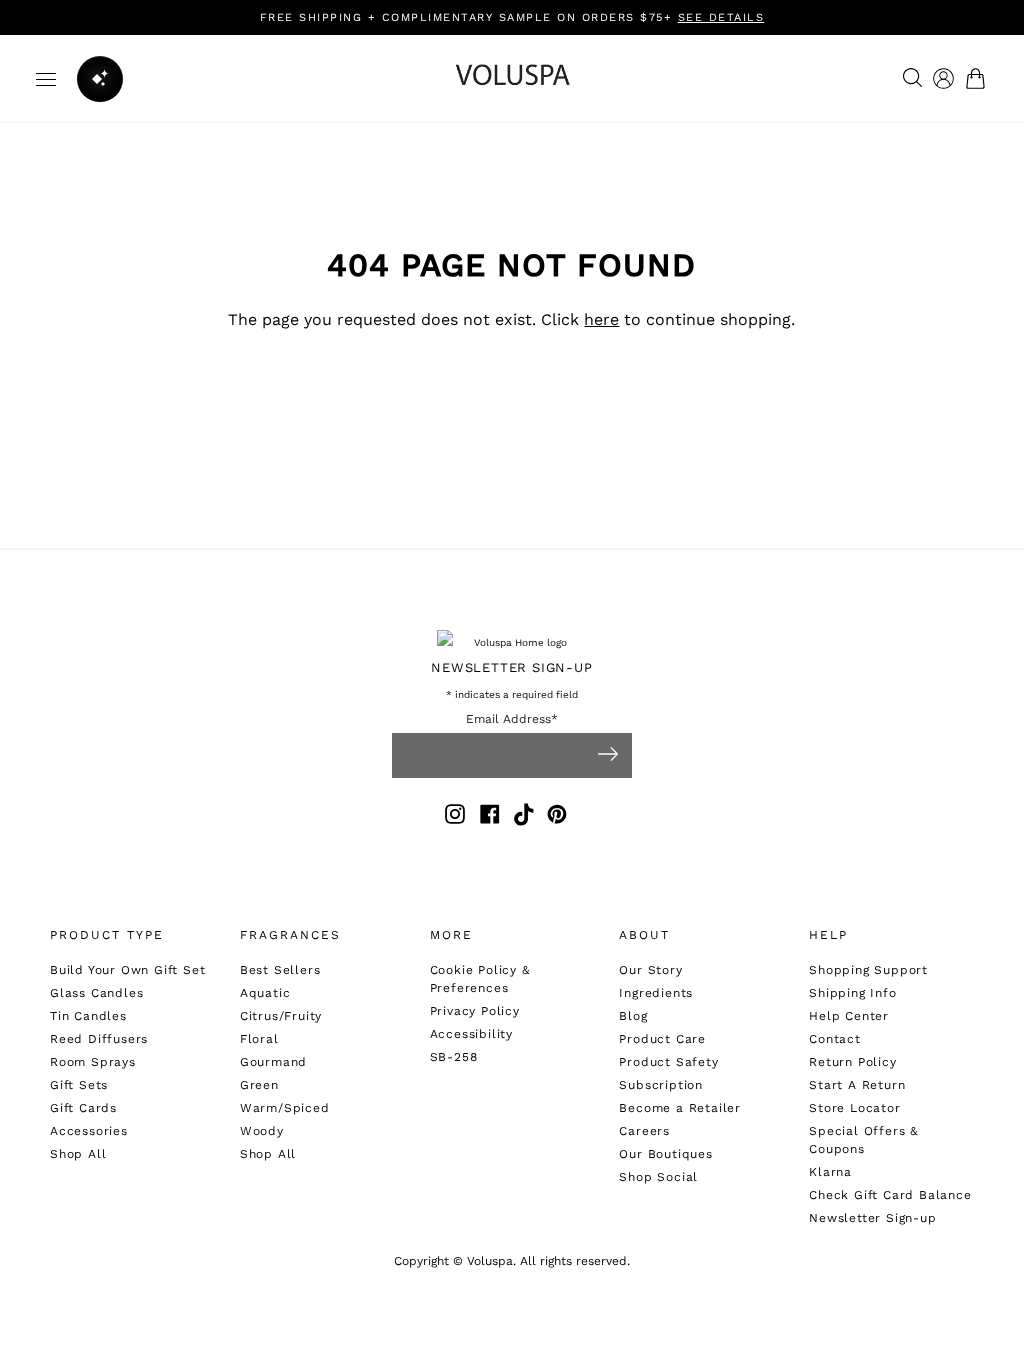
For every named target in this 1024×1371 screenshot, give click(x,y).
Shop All (78, 1154)
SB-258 (454, 1057)
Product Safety (668, 1062)
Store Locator (854, 1108)
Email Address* (512, 719)
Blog (633, 1016)
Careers (644, 1131)
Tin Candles (88, 1016)
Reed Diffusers (99, 1039)
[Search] (907, 79)
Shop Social (658, 1177)
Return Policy (852, 1062)
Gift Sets (79, 1085)
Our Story (650, 970)
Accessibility (471, 1034)
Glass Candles (96, 993)
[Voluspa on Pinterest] (557, 817)
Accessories (89, 1131)
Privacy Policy (475, 1011)
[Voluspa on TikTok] (525, 817)
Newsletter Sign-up (872, 1218)
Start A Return (857, 1085)
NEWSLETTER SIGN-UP (511, 667)
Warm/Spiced (285, 1108)
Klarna (830, 1172)
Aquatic (265, 993)
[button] (979, 78)
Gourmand (273, 1062)
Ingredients (656, 993)
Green (259, 1085)
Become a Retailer (680, 1108)
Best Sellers (280, 970)
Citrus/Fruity (281, 1016)
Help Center (849, 1016)
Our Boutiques (665, 1154)
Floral (259, 1039)
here (601, 319)
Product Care (662, 1039)
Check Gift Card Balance (890, 1195)
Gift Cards (83, 1108)
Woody (262, 1131)
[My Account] (943, 78)
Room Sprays (93, 1062)
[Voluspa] (511, 78)
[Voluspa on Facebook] (490, 817)
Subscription (661, 1085)
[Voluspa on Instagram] (455, 817)
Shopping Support (868, 970)
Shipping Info (852, 993)
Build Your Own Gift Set (127, 970)
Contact (835, 1039)
